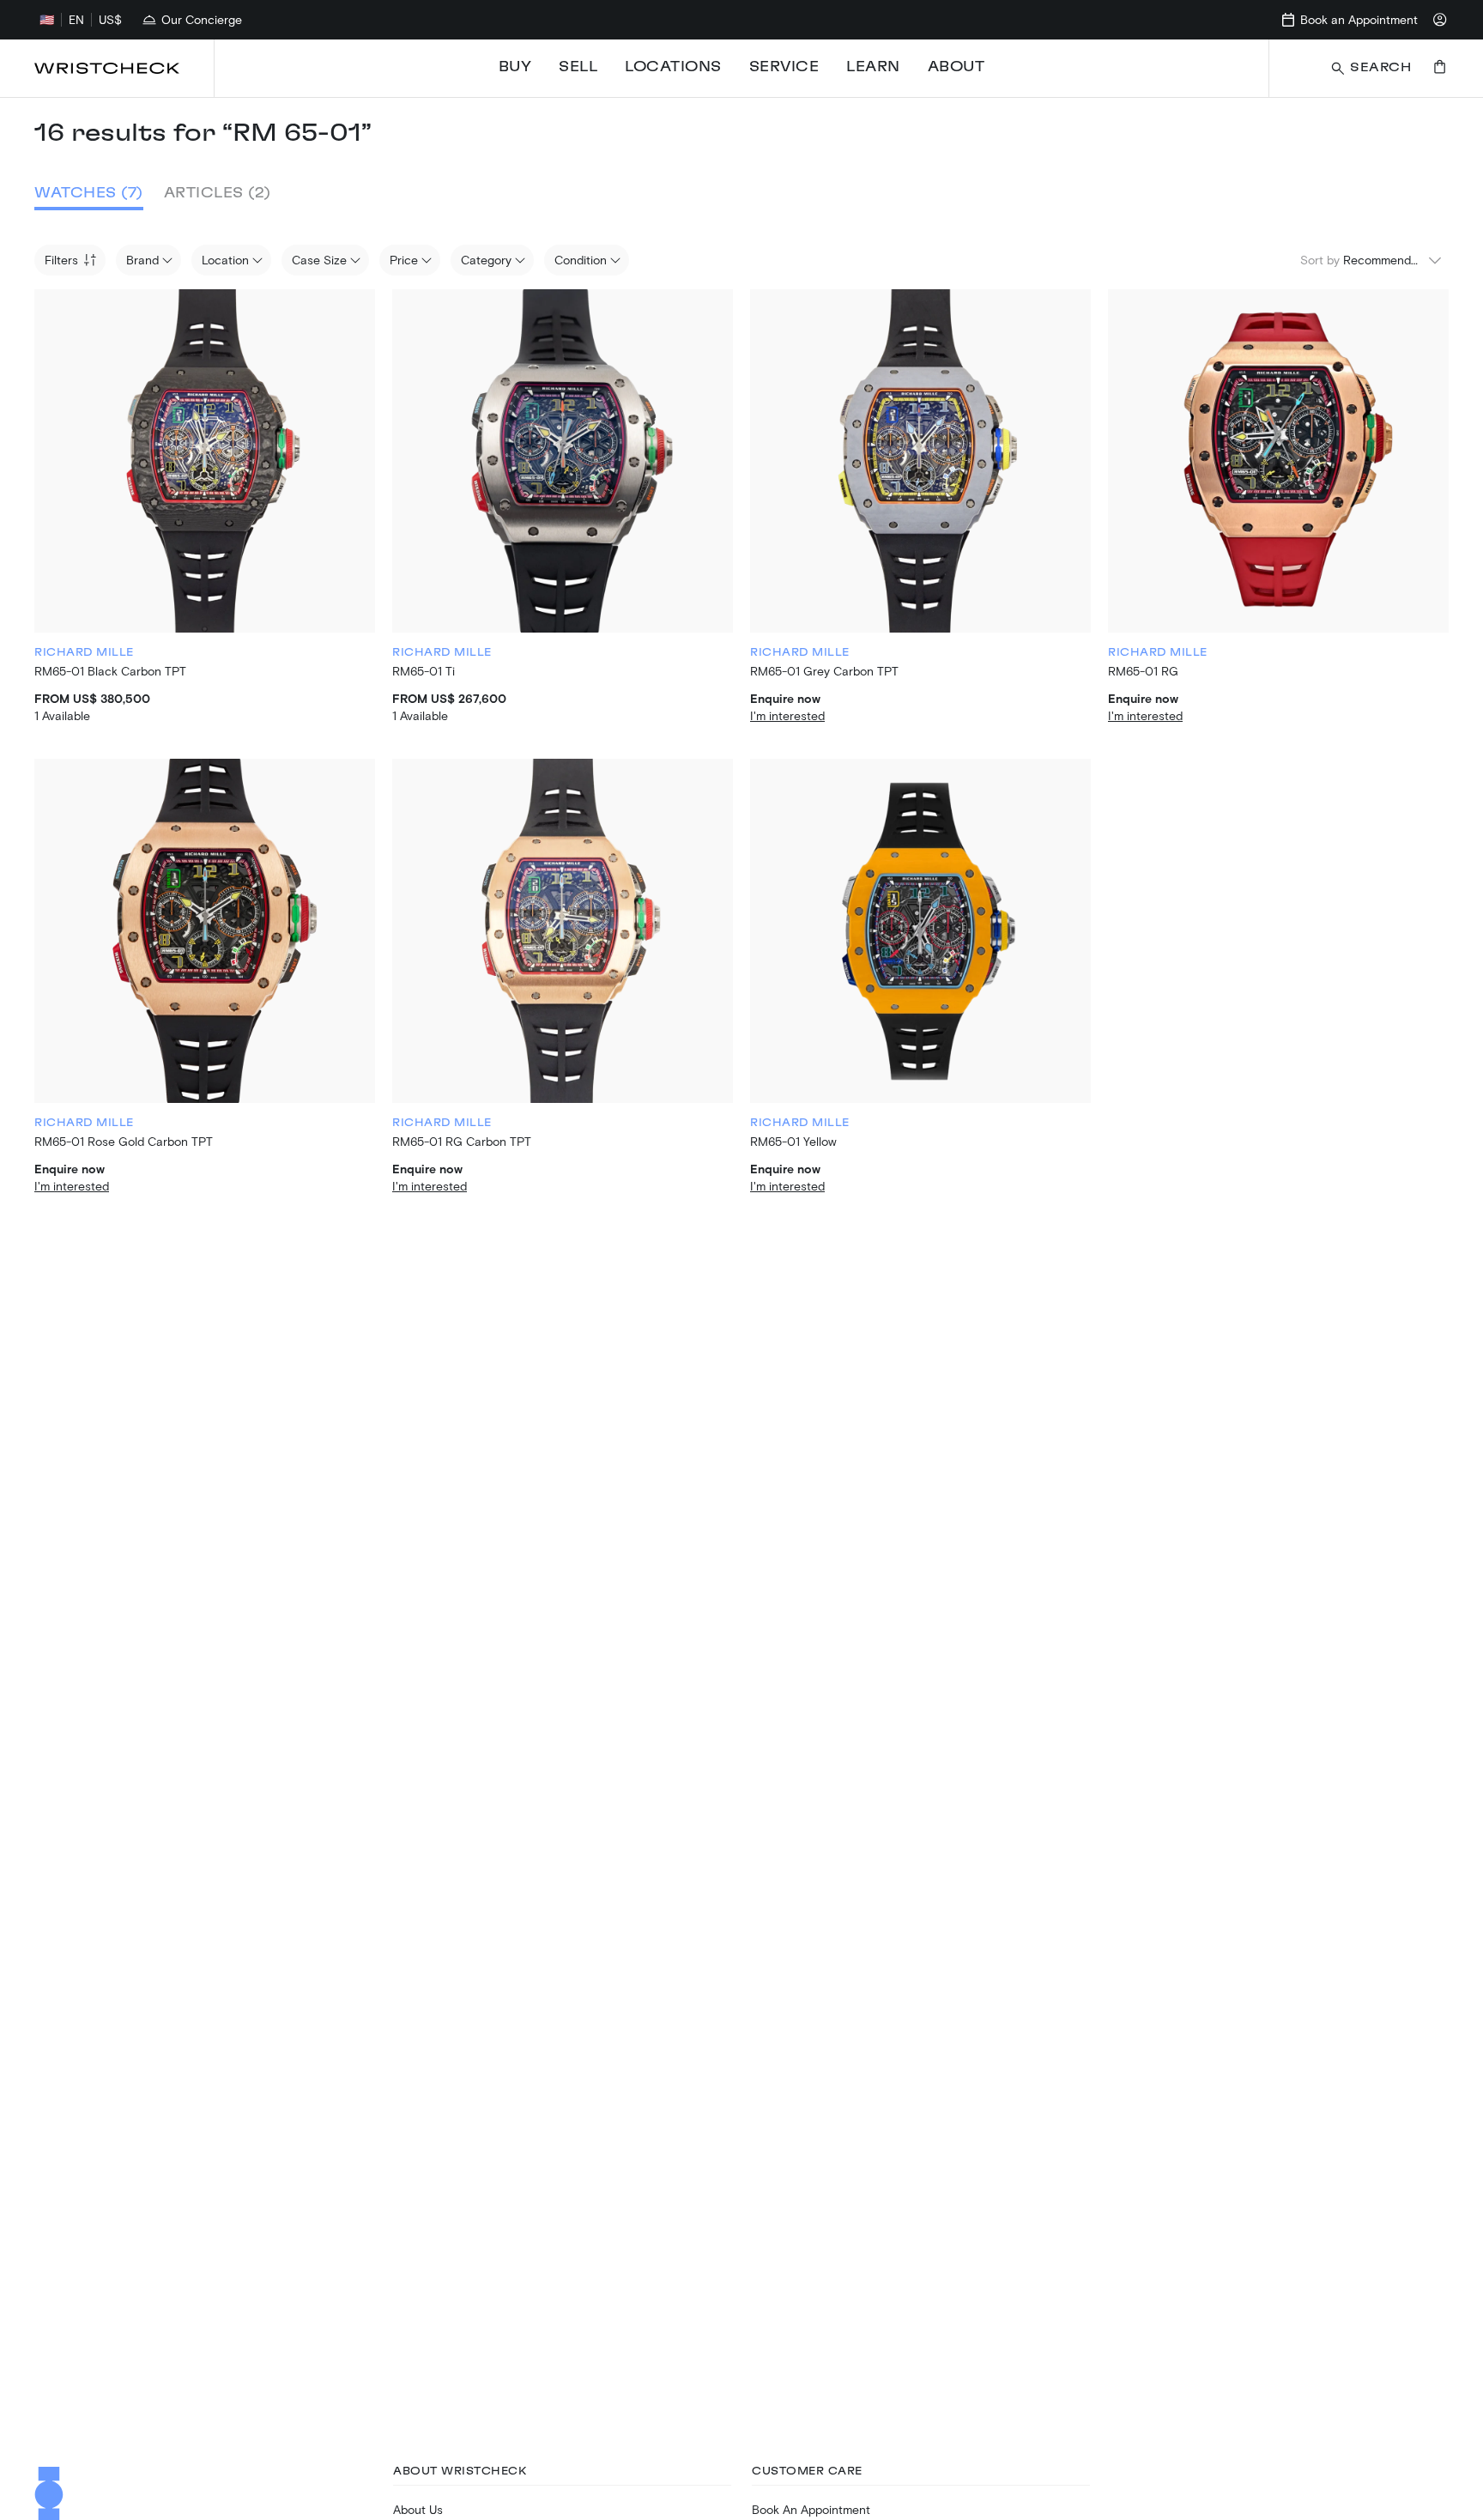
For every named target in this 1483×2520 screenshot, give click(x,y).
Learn (873, 67)
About (956, 67)
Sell (578, 67)
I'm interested (787, 715)
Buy (515, 67)
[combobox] (1393, 260)
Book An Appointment (811, 2509)
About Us (418, 2509)
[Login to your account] (1440, 20)
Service (784, 67)
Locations (673, 67)
